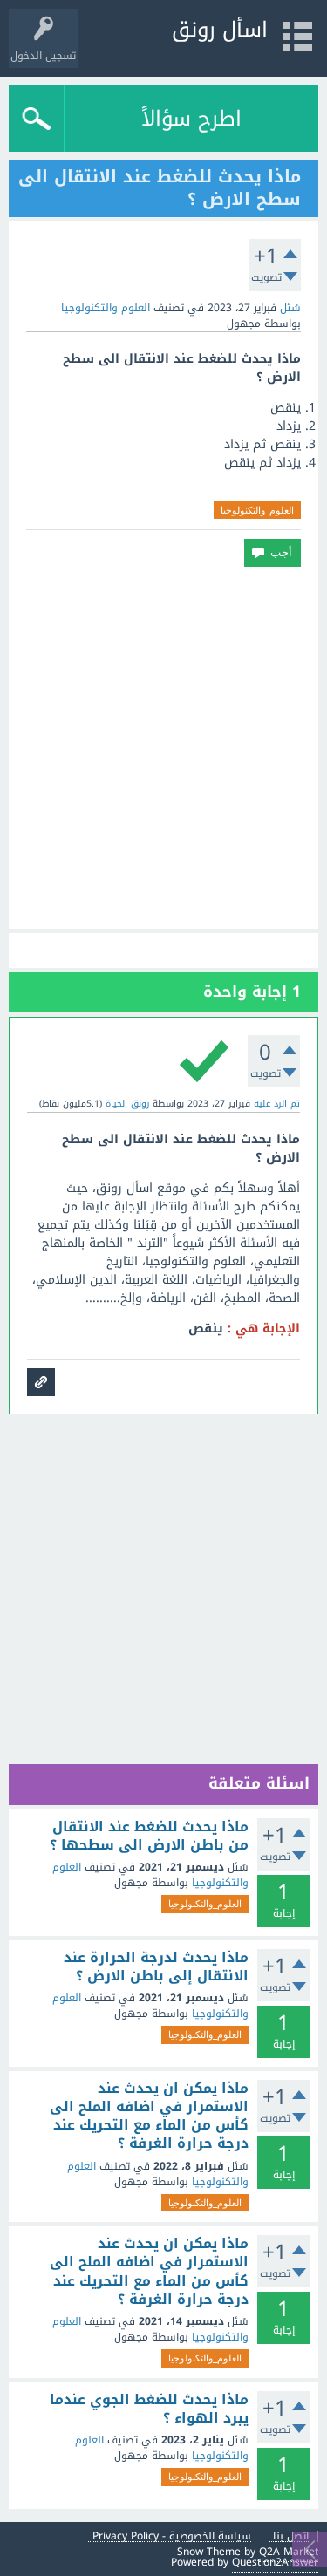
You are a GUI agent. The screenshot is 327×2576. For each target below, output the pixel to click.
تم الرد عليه (277, 1104)
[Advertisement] (163, 748)
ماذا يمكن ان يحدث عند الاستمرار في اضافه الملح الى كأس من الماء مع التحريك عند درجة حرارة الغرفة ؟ (149, 2116)
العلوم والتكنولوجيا (106, 308)
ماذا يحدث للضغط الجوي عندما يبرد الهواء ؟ (149, 2409)
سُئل (290, 308)
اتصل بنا (291, 2536)
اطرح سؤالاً (191, 119)
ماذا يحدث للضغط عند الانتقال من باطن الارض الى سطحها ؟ (149, 1836)
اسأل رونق (220, 30)
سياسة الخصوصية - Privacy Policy (172, 2536)
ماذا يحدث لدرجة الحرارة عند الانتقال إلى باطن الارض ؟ (156, 1967)
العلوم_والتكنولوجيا (257, 510)
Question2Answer (275, 2562)
